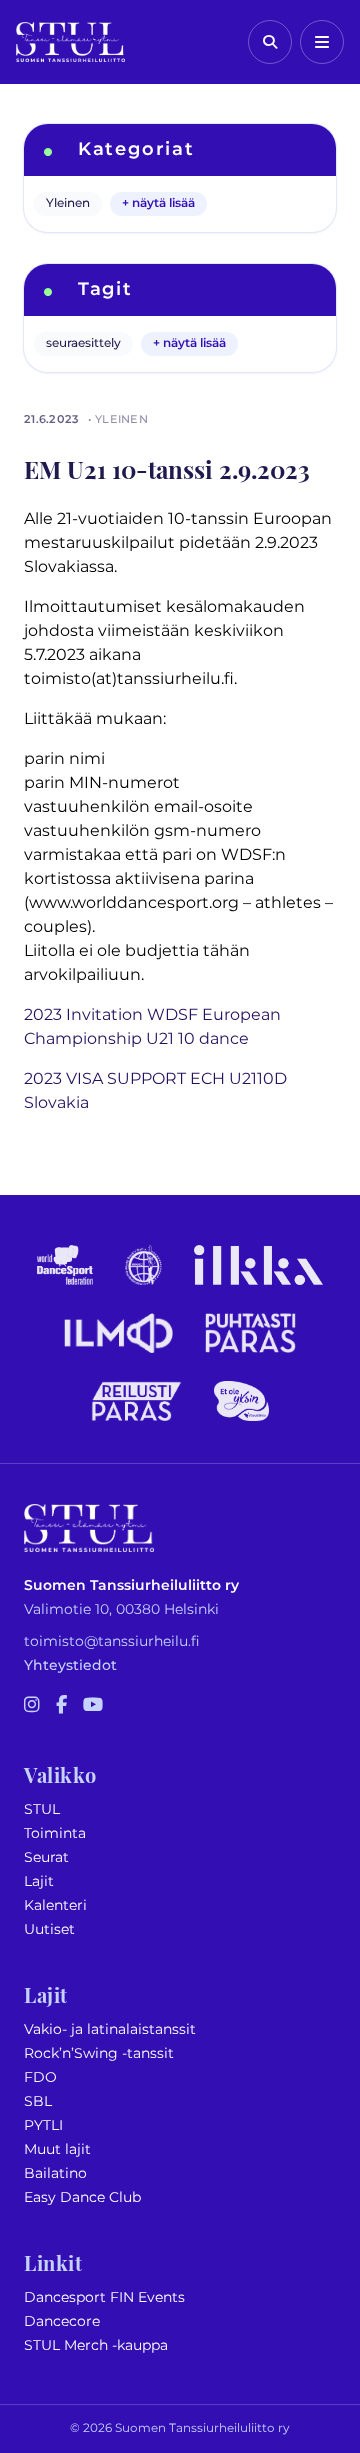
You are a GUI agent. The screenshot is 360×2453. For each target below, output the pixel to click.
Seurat (46, 1857)
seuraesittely (83, 343)
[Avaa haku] (270, 42)
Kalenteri (55, 1905)
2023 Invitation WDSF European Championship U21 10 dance (152, 1027)
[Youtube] (93, 1706)
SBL (38, 2101)
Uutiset (49, 1929)
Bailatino (55, 2173)
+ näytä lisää (158, 203)
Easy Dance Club (82, 2197)
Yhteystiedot (70, 1665)
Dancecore (62, 2321)
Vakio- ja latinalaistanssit (110, 2029)
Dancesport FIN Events (104, 2297)
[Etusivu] (70, 42)
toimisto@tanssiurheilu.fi (112, 1641)
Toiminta (55, 1833)
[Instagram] (32, 1706)
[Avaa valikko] (322, 42)
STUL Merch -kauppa (96, 2345)
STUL (42, 1809)
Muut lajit (57, 2149)
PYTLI (43, 2125)
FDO (40, 2077)
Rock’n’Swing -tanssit (99, 2053)
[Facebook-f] (61, 1706)
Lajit (39, 1881)
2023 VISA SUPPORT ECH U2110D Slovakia (155, 1091)
